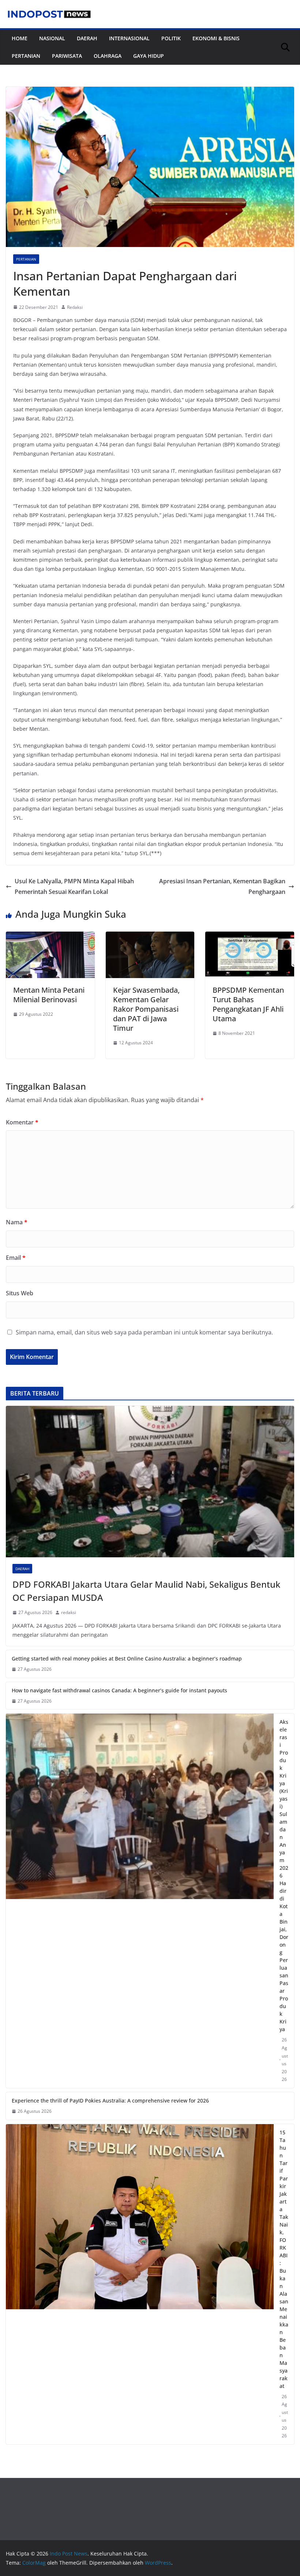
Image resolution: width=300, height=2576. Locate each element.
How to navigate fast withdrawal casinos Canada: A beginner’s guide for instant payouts (119, 1690)
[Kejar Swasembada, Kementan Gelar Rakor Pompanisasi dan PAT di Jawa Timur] (150, 937)
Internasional (129, 38)
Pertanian (26, 56)
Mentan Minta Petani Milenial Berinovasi (49, 995)
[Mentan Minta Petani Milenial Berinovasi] (50, 937)
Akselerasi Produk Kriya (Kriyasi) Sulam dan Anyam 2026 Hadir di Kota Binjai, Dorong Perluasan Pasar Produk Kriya (284, 1875)
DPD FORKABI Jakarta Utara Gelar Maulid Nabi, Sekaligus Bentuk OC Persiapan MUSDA (146, 1591)
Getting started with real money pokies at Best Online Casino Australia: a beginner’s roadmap (127, 1658)
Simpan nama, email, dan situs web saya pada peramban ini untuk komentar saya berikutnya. (144, 1332)
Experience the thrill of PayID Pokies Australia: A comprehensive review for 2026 (110, 2101)
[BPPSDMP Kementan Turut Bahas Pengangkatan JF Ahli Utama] (250, 937)
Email (16, 1258)
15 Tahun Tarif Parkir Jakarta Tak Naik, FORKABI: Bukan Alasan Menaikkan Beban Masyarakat (284, 2259)
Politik (171, 38)
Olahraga (108, 56)
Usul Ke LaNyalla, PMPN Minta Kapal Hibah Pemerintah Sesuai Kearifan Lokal (74, 886)
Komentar (22, 1122)
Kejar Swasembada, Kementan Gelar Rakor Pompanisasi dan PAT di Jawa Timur (146, 1009)
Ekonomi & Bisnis (216, 38)
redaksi (69, 1612)
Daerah (87, 38)
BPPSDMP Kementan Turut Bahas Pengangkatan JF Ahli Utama (248, 1004)
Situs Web (20, 1293)
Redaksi (75, 307)
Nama (17, 1222)
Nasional (52, 38)
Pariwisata (67, 56)
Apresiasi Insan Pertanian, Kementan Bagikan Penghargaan (222, 886)
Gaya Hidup (149, 56)
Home (20, 38)
